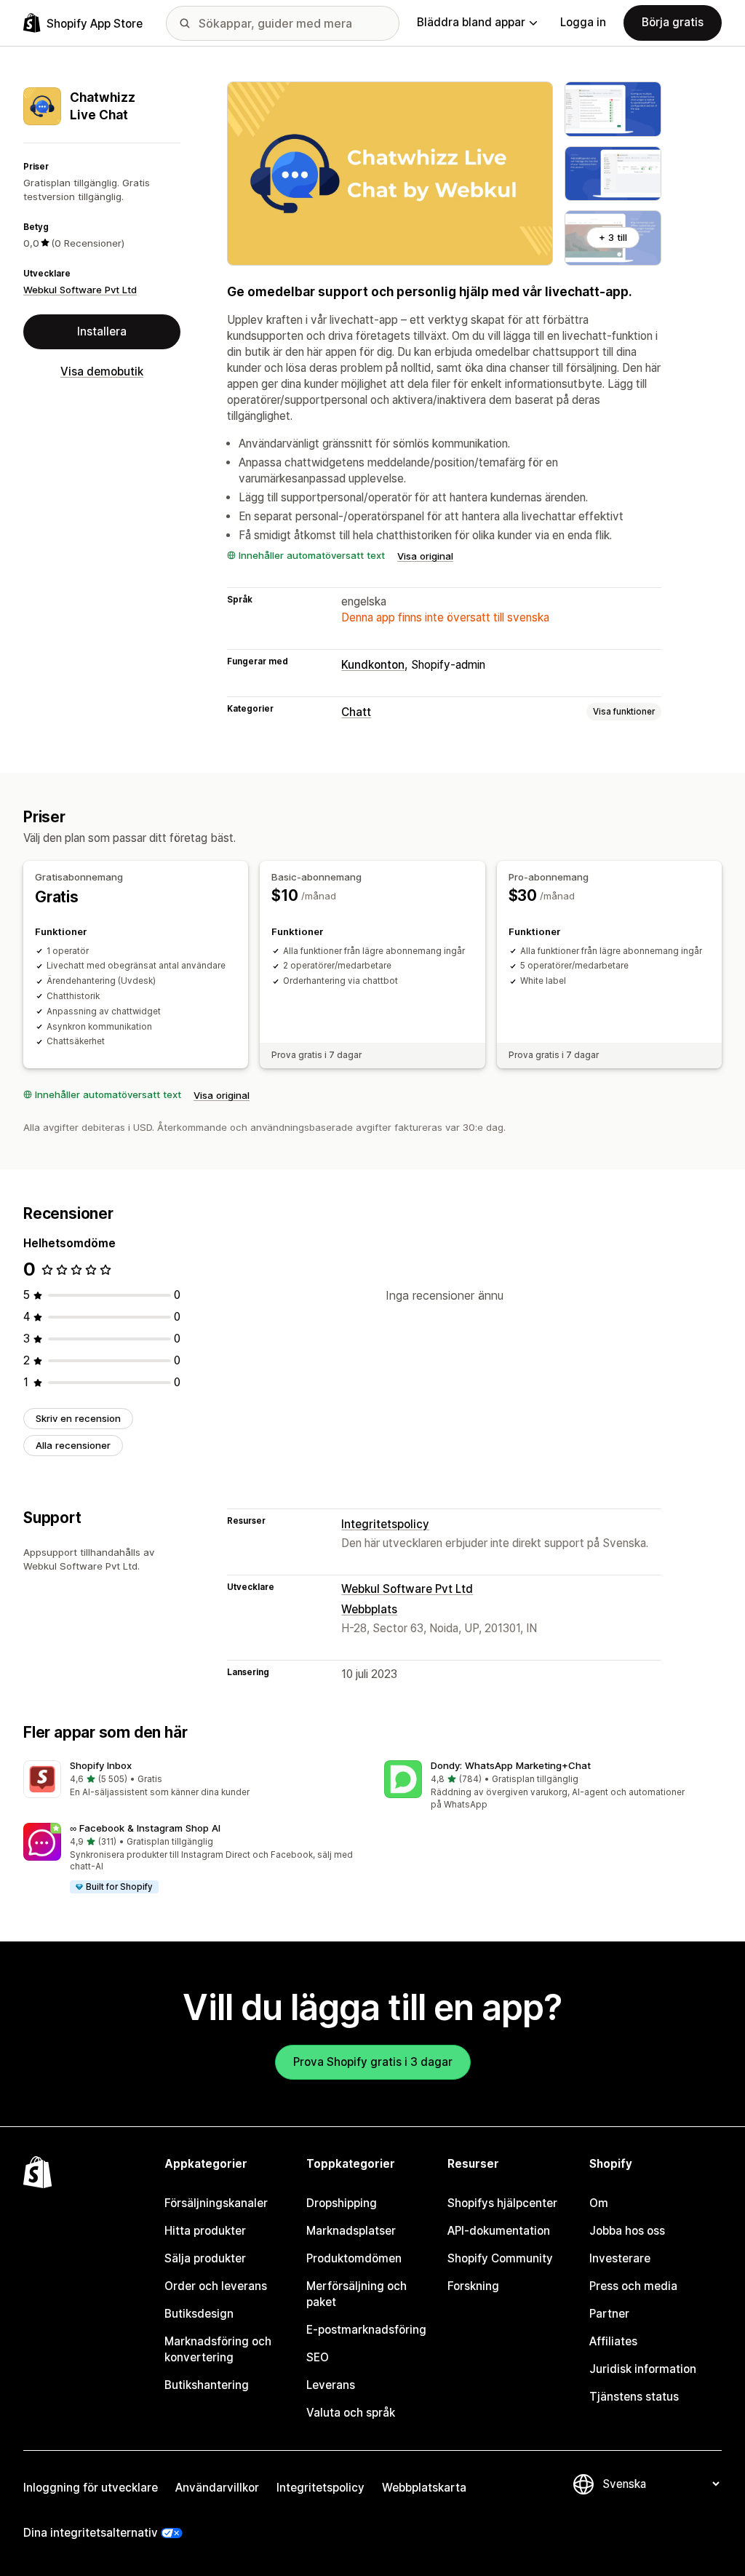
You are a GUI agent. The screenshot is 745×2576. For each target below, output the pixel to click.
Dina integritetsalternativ (91, 2533)
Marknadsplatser (351, 2231)
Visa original (425, 556)
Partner (609, 2314)
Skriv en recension (78, 1418)
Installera (102, 331)
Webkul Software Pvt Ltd (80, 290)
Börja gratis (673, 22)
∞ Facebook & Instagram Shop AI (145, 1828)
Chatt (356, 712)
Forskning (473, 2286)
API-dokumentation (499, 2231)
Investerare (620, 2258)
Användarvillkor (217, 2488)
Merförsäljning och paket (356, 2294)
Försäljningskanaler (216, 2203)
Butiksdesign (199, 2314)
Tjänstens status (634, 2397)
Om (599, 2203)
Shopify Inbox (101, 1765)
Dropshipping (342, 2203)
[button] (192, 1780)
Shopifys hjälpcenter (502, 2203)
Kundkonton (373, 665)
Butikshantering (207, 2385)
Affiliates (613, 2341)
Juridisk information (643, 2369)
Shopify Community (500, 2258)
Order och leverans (216, 2286)
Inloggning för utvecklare (91, 2488)
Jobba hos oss (627, 2231)
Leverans (331, 2385)
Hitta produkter (205, 2231)
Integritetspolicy (385, 1524)
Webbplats (369, 1609)
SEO (318, 2357)
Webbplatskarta (424, 2488)
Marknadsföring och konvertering (218, 2349)
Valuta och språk (351, 2413)
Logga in (583, 22)
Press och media (633, 2286)
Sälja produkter (205, 2258)
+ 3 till (613, 237)
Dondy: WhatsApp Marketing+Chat (511, 1765)
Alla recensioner (73, 1445)
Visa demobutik (102, 371)
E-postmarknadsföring (366, 2330)
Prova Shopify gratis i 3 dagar (373, 2062)
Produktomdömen (354, 2258)
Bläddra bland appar (471, 22)
